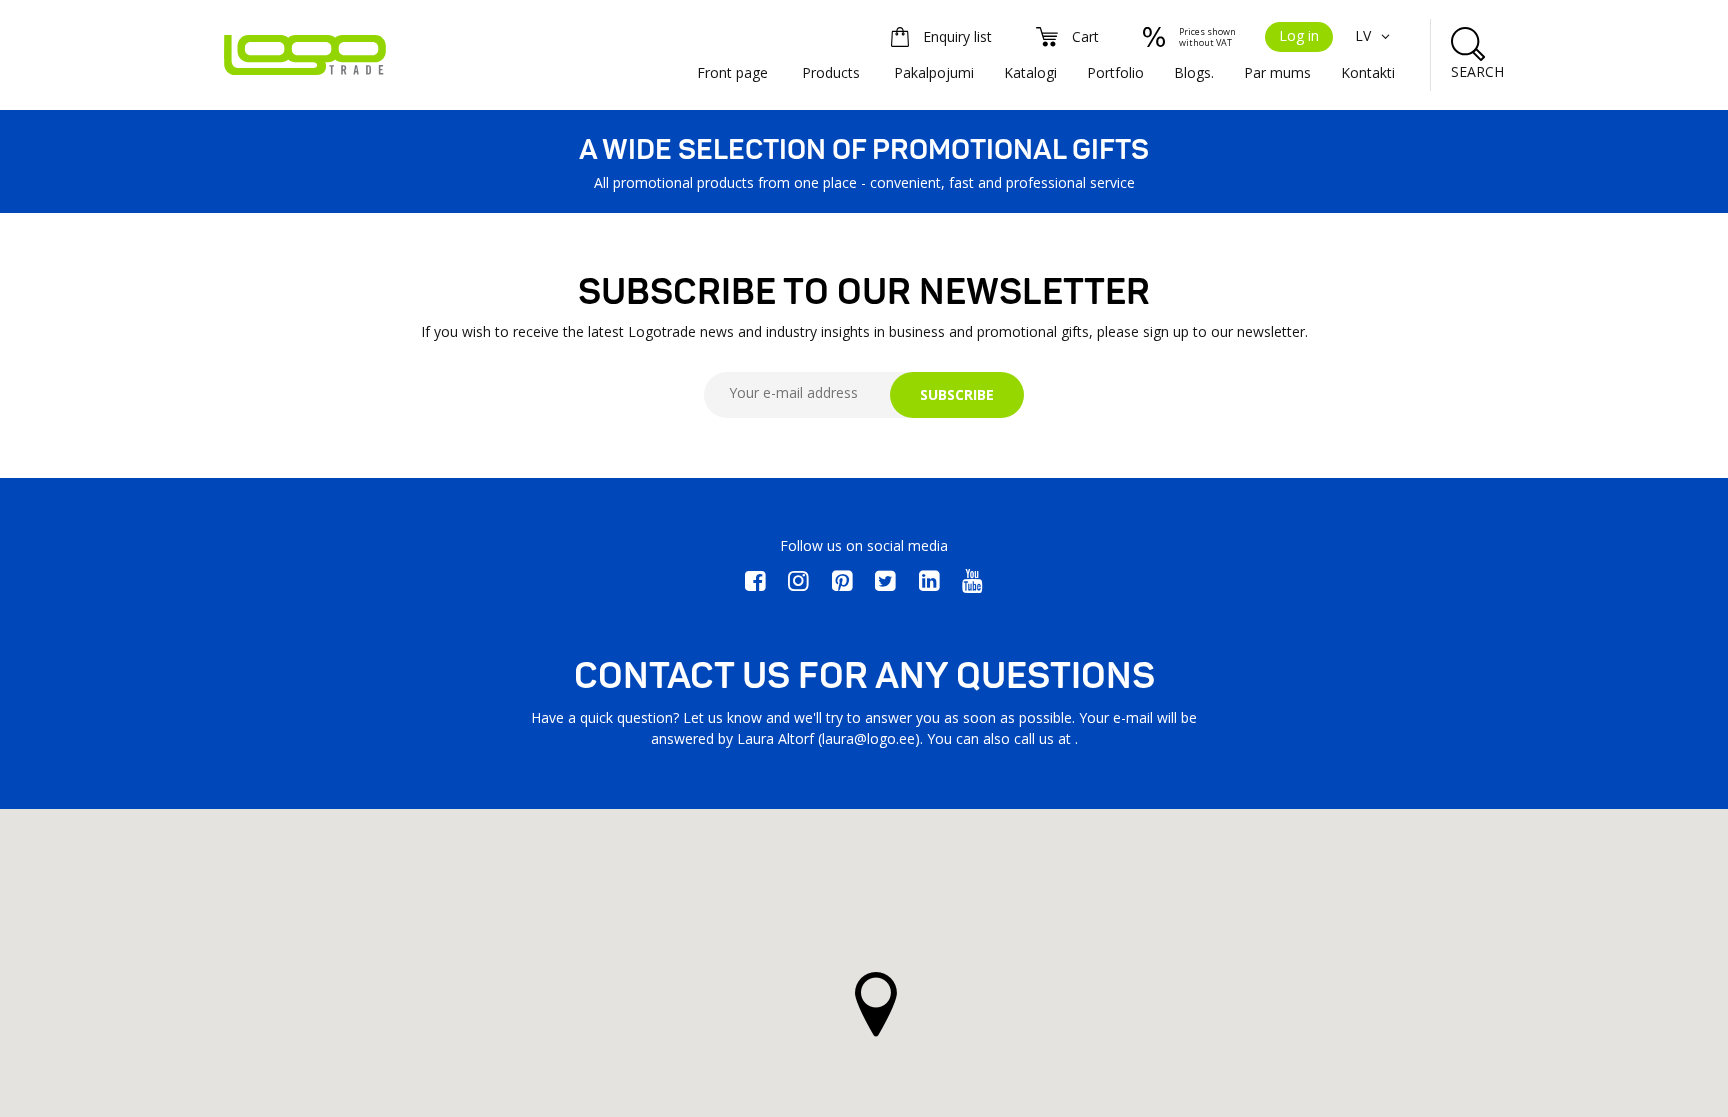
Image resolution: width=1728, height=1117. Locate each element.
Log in (1299, 35)
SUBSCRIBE (957, 394)
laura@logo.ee (868, 738)
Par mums (1277, 72)
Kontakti (1368, 72)
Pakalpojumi (934, 72)
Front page (732, 72)
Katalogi (1030, 72)
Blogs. (1194, 72)
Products (831, 72)
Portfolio (1115, 72)
